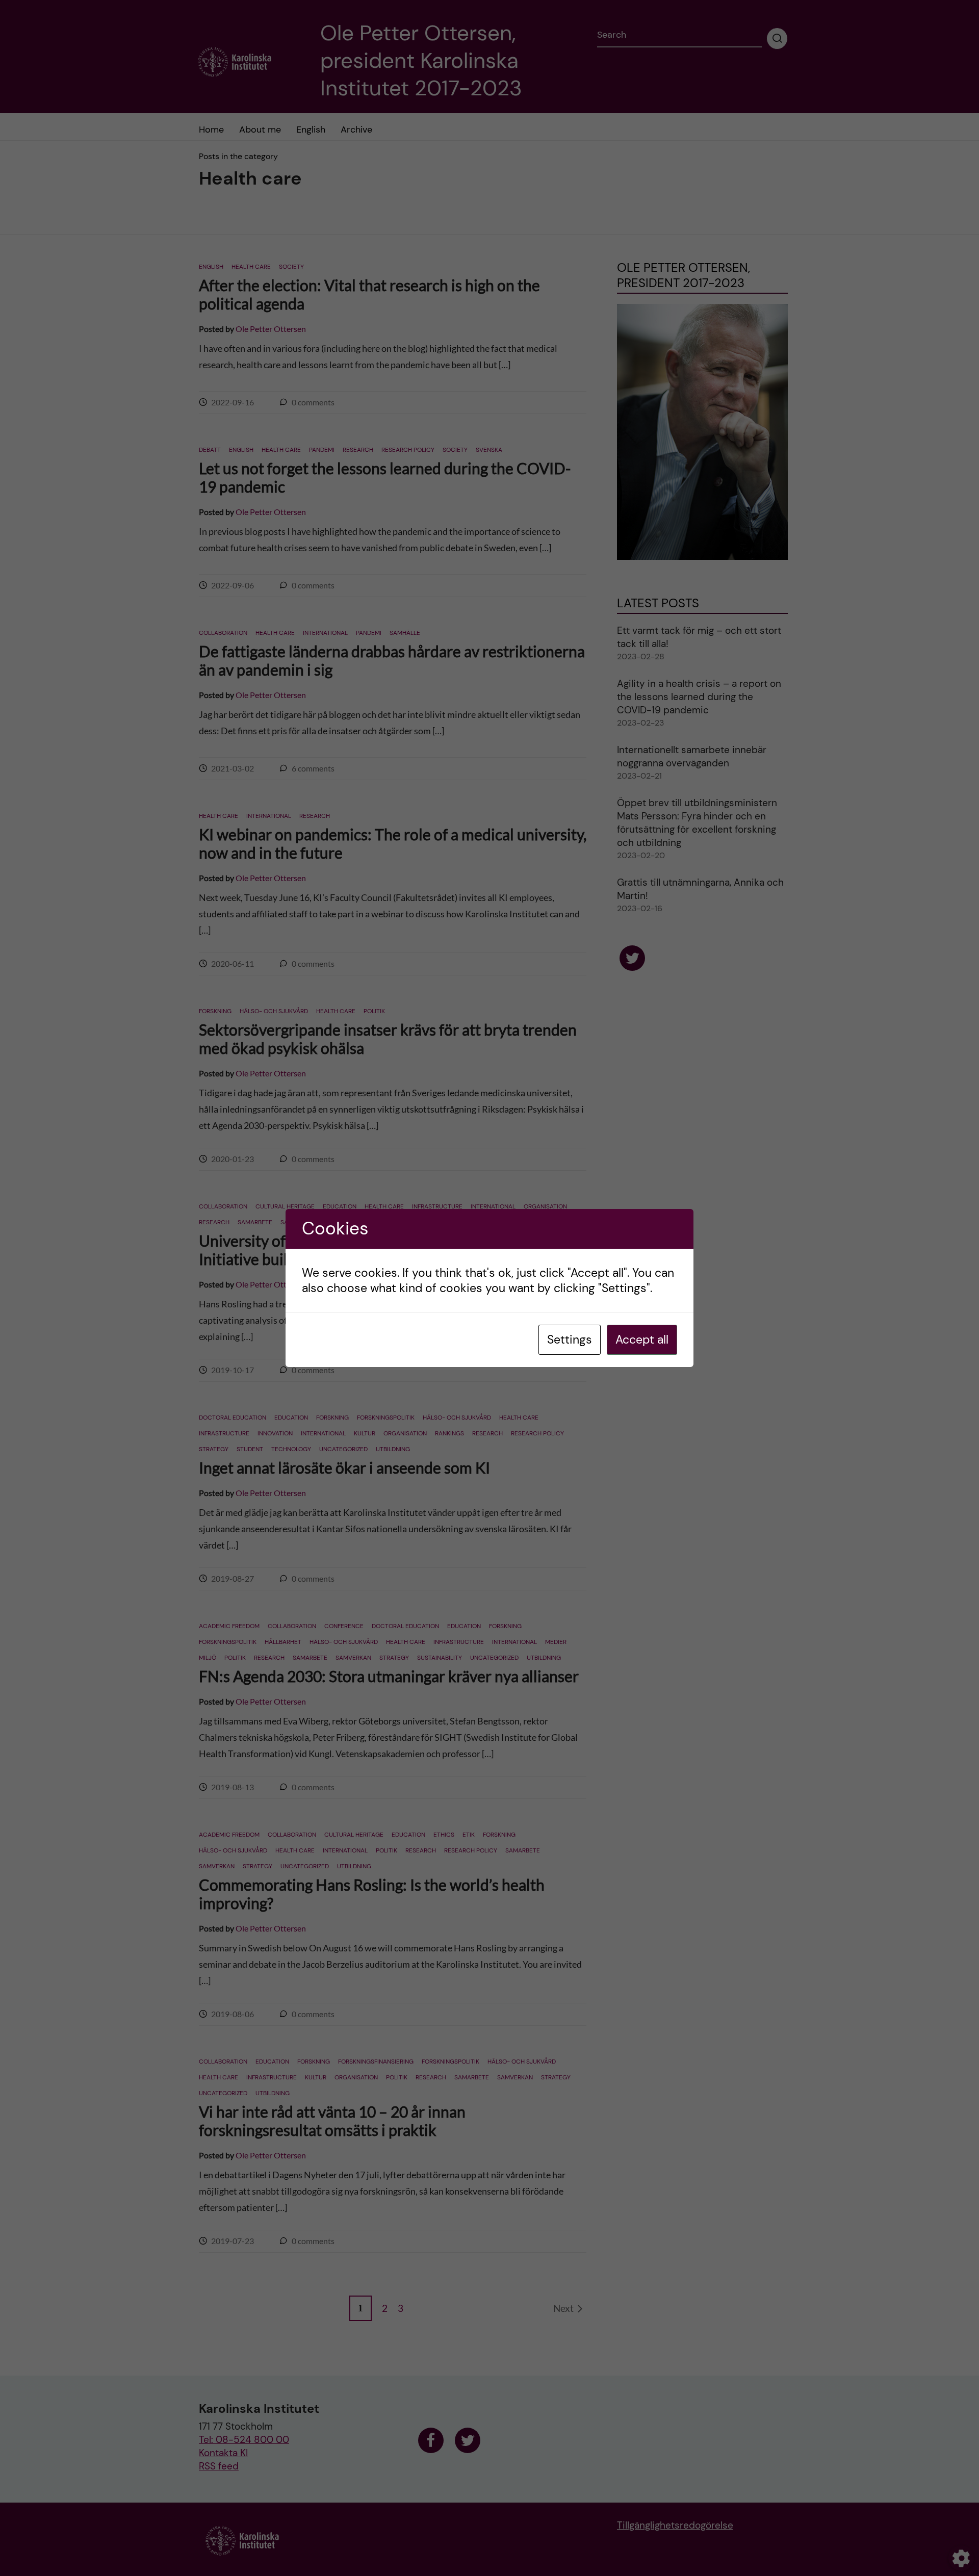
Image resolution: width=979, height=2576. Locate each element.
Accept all (642, 1339)
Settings (570, 1339)
